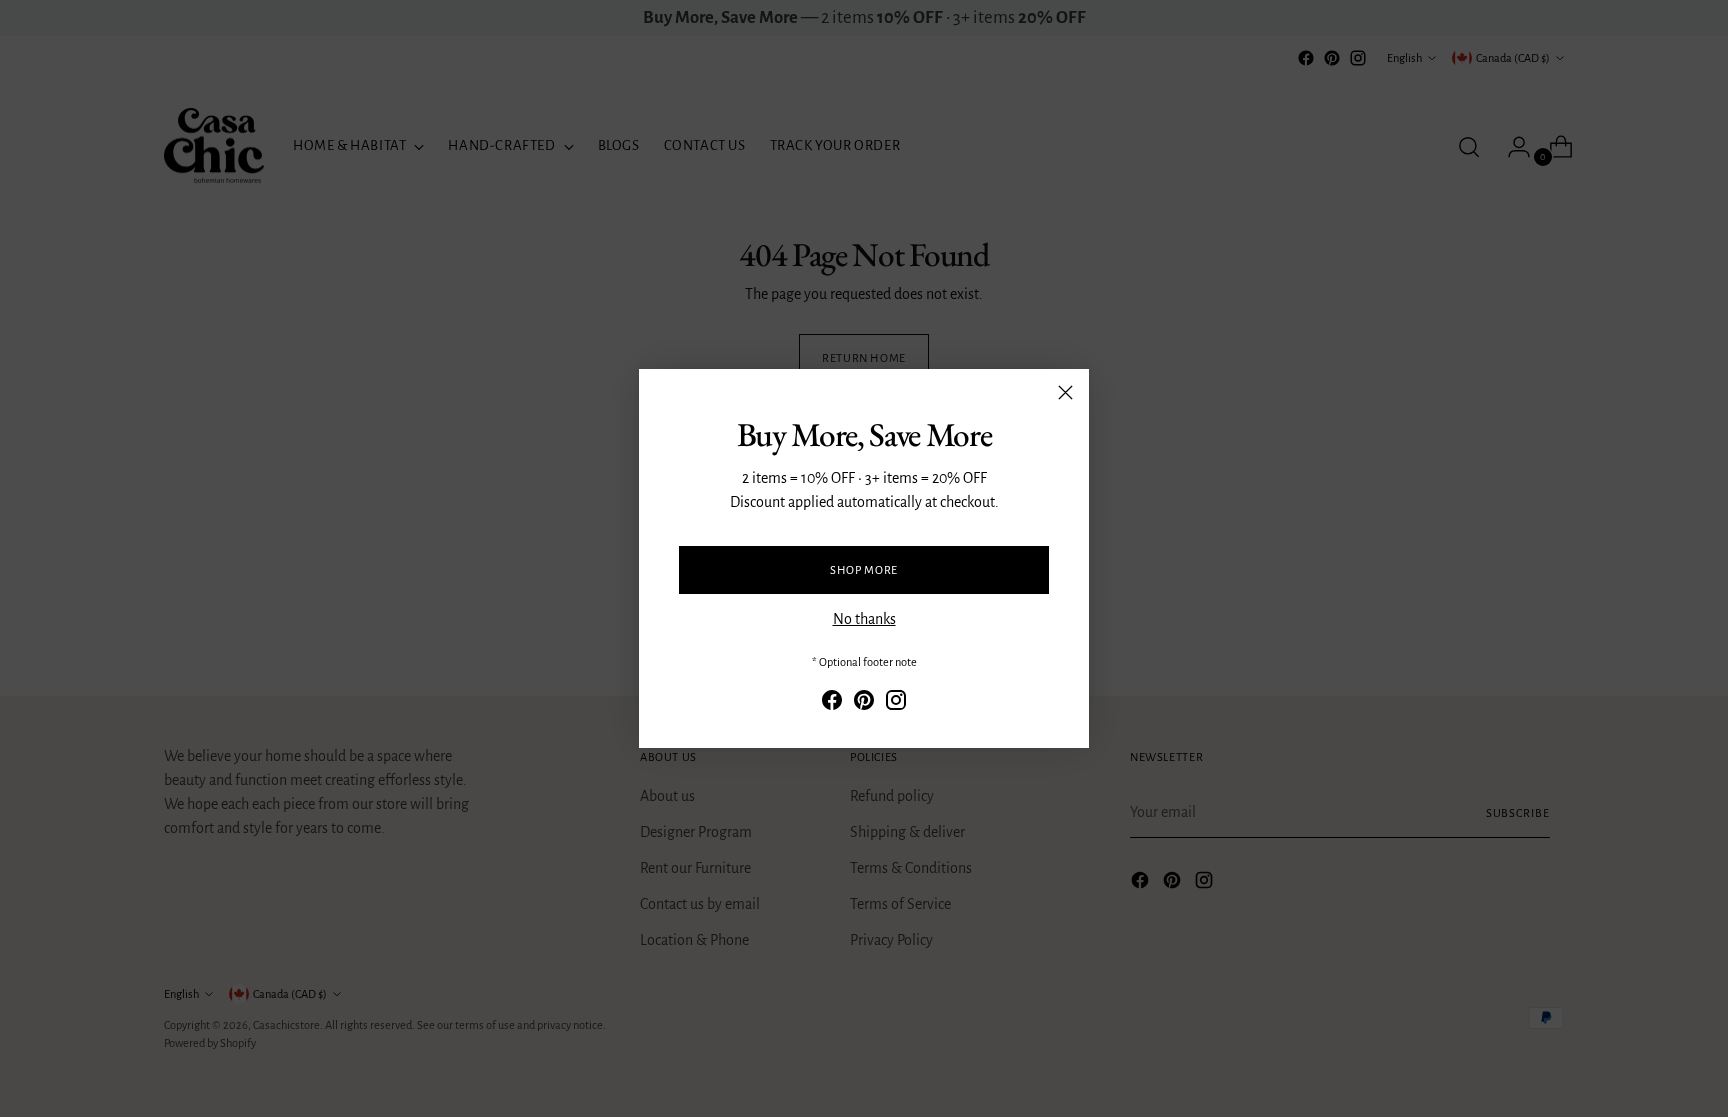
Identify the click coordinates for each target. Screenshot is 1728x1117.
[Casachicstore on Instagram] (896, 703)
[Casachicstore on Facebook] (832, 703)
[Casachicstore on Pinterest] (864, 703)
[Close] (1065, 392)
